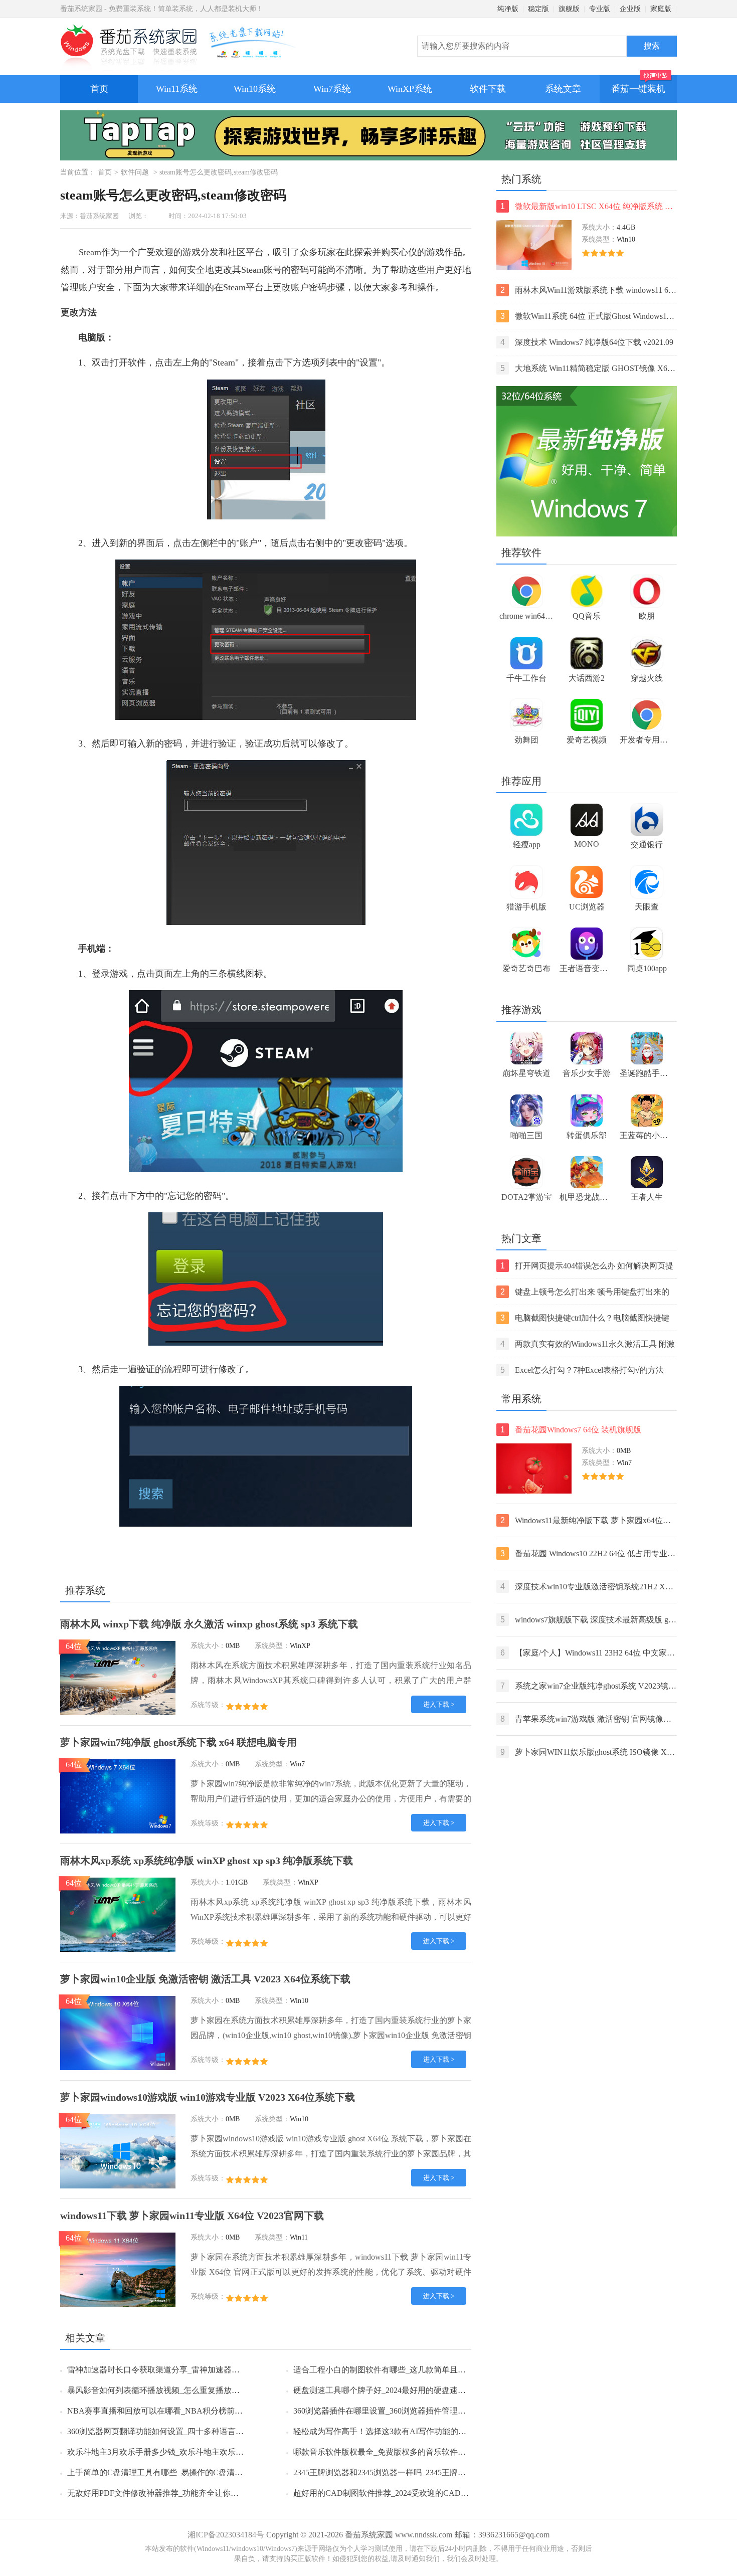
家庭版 (661, 9)
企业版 (630, 9)
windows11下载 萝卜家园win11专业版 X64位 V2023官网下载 (192, 2216)
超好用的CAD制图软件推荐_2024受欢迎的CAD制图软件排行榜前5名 (415, 2493)
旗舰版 (569, 9)
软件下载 (488, 89)
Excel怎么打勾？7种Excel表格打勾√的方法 (582, 1370)
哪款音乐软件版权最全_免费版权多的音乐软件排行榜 (388, 2452)
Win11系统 (177, 89)
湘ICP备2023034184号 (226, 2535)
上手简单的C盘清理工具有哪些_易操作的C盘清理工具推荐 (171, 2472)
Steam (90, 252)
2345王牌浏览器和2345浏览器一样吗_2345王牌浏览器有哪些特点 (408, 2472)
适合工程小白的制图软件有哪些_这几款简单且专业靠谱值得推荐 (408, 2370)
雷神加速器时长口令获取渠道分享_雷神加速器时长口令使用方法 (181, 2370)
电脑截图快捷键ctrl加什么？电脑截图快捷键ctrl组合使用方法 (585, 1319)
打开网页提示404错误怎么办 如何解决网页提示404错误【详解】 (587, 1267)
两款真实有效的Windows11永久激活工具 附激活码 (588, 1345)
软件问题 (135, 172)
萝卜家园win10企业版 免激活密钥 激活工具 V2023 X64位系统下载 (205, 1979)
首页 (99, 89)
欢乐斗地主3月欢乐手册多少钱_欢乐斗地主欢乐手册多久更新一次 (183, 2452)
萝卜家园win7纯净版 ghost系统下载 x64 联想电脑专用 (178, 1742)
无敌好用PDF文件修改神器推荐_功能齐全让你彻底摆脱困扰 (173, 2493)
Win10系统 (255, 89)
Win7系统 (332, 89)
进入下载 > (439, 1704)
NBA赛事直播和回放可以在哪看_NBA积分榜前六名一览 (167, 2411)
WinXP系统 (410, 89)
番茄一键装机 (638, 89)
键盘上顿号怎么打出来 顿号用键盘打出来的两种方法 (585, 1293)
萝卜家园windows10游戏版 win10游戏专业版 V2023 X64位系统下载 (208, 2097)
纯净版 (508, 9)
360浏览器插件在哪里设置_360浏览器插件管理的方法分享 (396, 2411)
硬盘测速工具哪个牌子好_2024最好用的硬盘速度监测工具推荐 (404, 2390)
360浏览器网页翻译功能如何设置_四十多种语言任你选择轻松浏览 (183, 2431)
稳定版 (538, 9)
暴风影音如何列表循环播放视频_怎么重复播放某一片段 (165, 2390)
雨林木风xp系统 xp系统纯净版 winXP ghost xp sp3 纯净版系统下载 (207, 1861)
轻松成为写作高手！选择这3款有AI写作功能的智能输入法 (396, 2431)
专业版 (600, 9)
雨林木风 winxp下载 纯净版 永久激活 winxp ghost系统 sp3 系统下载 (209, 1624)
